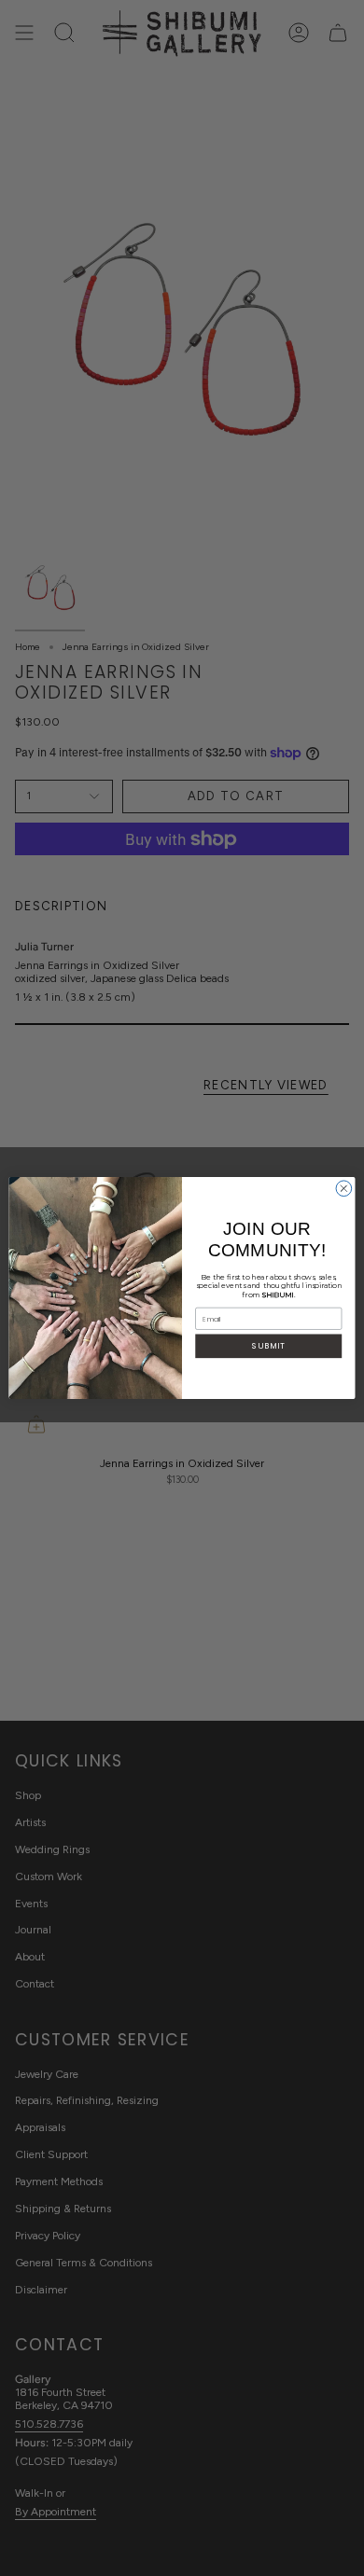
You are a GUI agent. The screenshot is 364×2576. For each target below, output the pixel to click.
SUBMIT (269, 1346)
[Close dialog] (344, 1189)
